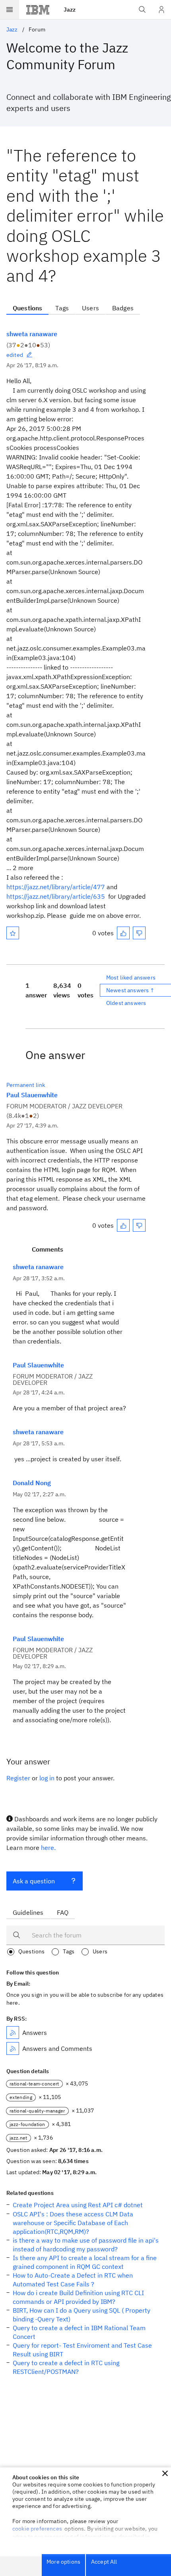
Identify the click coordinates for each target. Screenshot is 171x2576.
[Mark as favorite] (13, 933)
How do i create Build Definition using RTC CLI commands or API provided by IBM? (78, 2297)
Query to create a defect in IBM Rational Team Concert (79, 2332)
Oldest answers (126, 1003)
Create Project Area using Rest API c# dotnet (78, 2205)
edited (15, 355)
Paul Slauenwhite (32, 1095)
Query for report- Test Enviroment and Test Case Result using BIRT (82, 2350)
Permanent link (26, 1085)
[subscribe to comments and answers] (13, 2048)
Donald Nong (32, 1483)
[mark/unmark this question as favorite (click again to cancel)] (13, 933)
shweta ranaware (32, 334)
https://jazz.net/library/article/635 (56, 896)
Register (18, 1778)
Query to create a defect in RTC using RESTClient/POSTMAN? (66, 2367)
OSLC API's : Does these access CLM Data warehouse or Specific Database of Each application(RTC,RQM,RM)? (73, 2223)
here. (48, 1848)
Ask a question (34, 1881)
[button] (165, 2473)
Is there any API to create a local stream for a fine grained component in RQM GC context (85, 2262)
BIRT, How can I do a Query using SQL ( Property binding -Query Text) (82, 2315)
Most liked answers (131, 977)
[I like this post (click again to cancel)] (123, 933)
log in (47, 1778)
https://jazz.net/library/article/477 (56, 887)
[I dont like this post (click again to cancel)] (139, 933)
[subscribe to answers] (13, 2033)
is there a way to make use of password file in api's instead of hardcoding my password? (86, 2245)
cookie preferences (37, 2529)
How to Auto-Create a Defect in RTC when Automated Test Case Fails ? (73, 2280)
